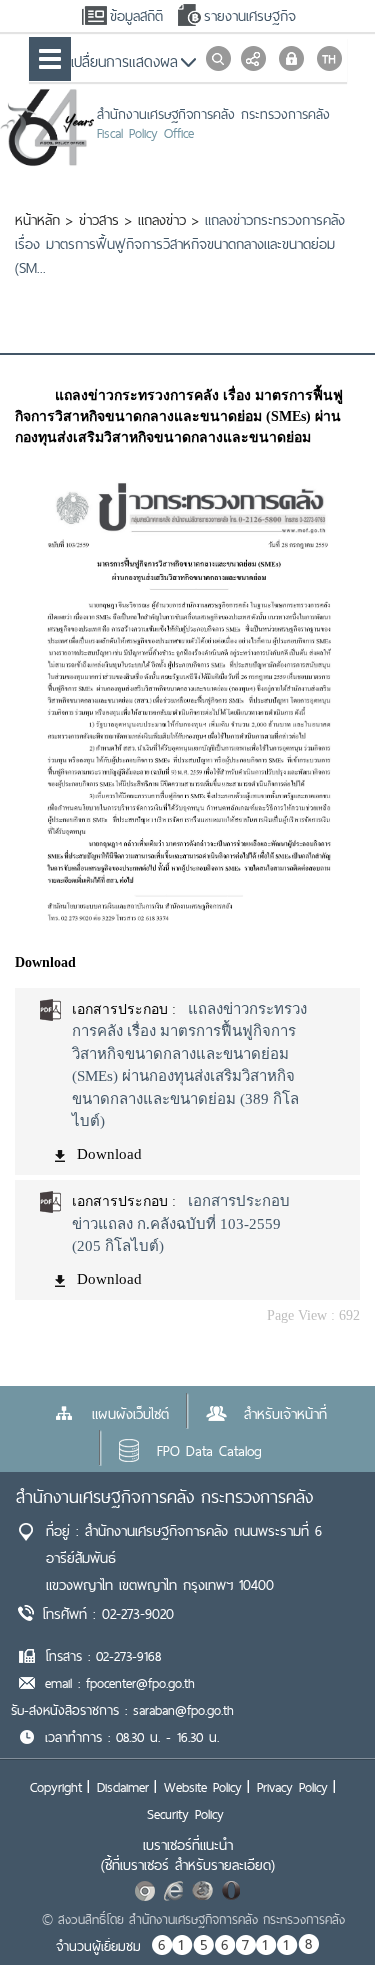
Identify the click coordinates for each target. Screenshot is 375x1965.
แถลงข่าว (162, 220)
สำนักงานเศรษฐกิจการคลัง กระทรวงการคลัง (164, 1496)
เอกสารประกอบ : (124, 1009)
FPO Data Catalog (209, 1451)
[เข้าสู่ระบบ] (291, 58)
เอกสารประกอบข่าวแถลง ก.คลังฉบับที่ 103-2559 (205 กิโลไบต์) (181, 1223)
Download (109, 1154)
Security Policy (185, 1814)
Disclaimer (123, 1787)
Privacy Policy (292, 1787)
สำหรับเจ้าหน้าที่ (285, 1414)
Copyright (56, 1787)
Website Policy (203, 1787)
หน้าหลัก (37, 220)
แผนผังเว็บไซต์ (130, 1414)
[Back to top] (319, 1909)
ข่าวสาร (99, 220)
